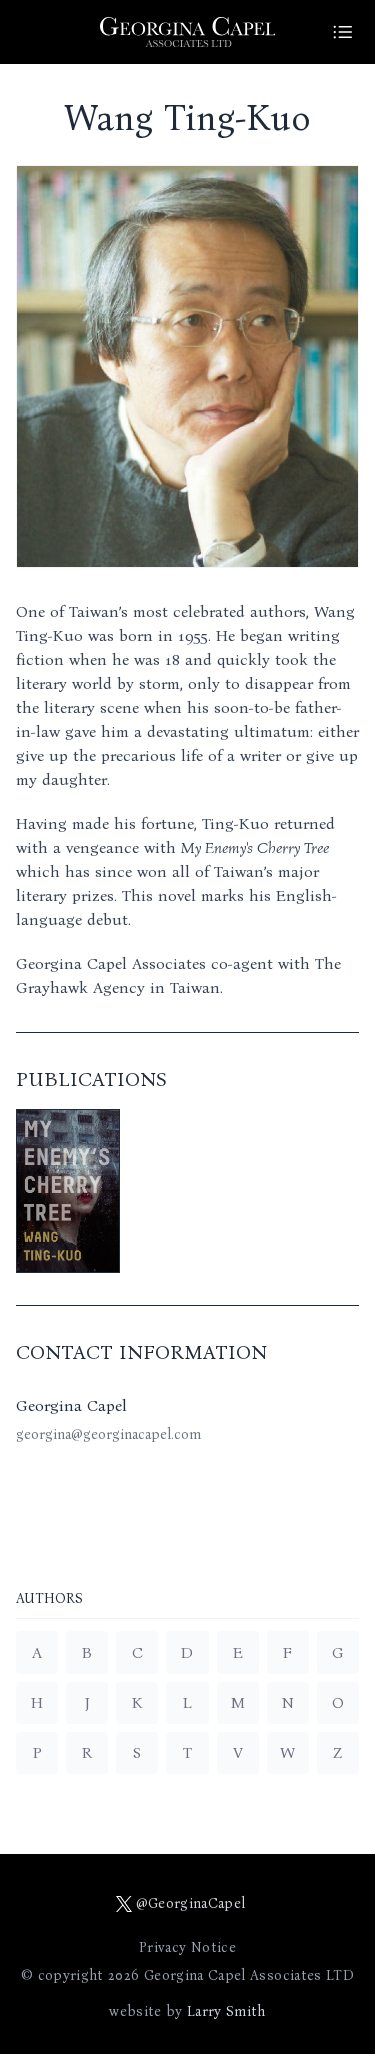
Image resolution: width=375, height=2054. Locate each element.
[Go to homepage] (188, 32)
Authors (49, 1599)
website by (187, 2011)
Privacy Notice (187, 1947)
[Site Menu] (343, 32)
